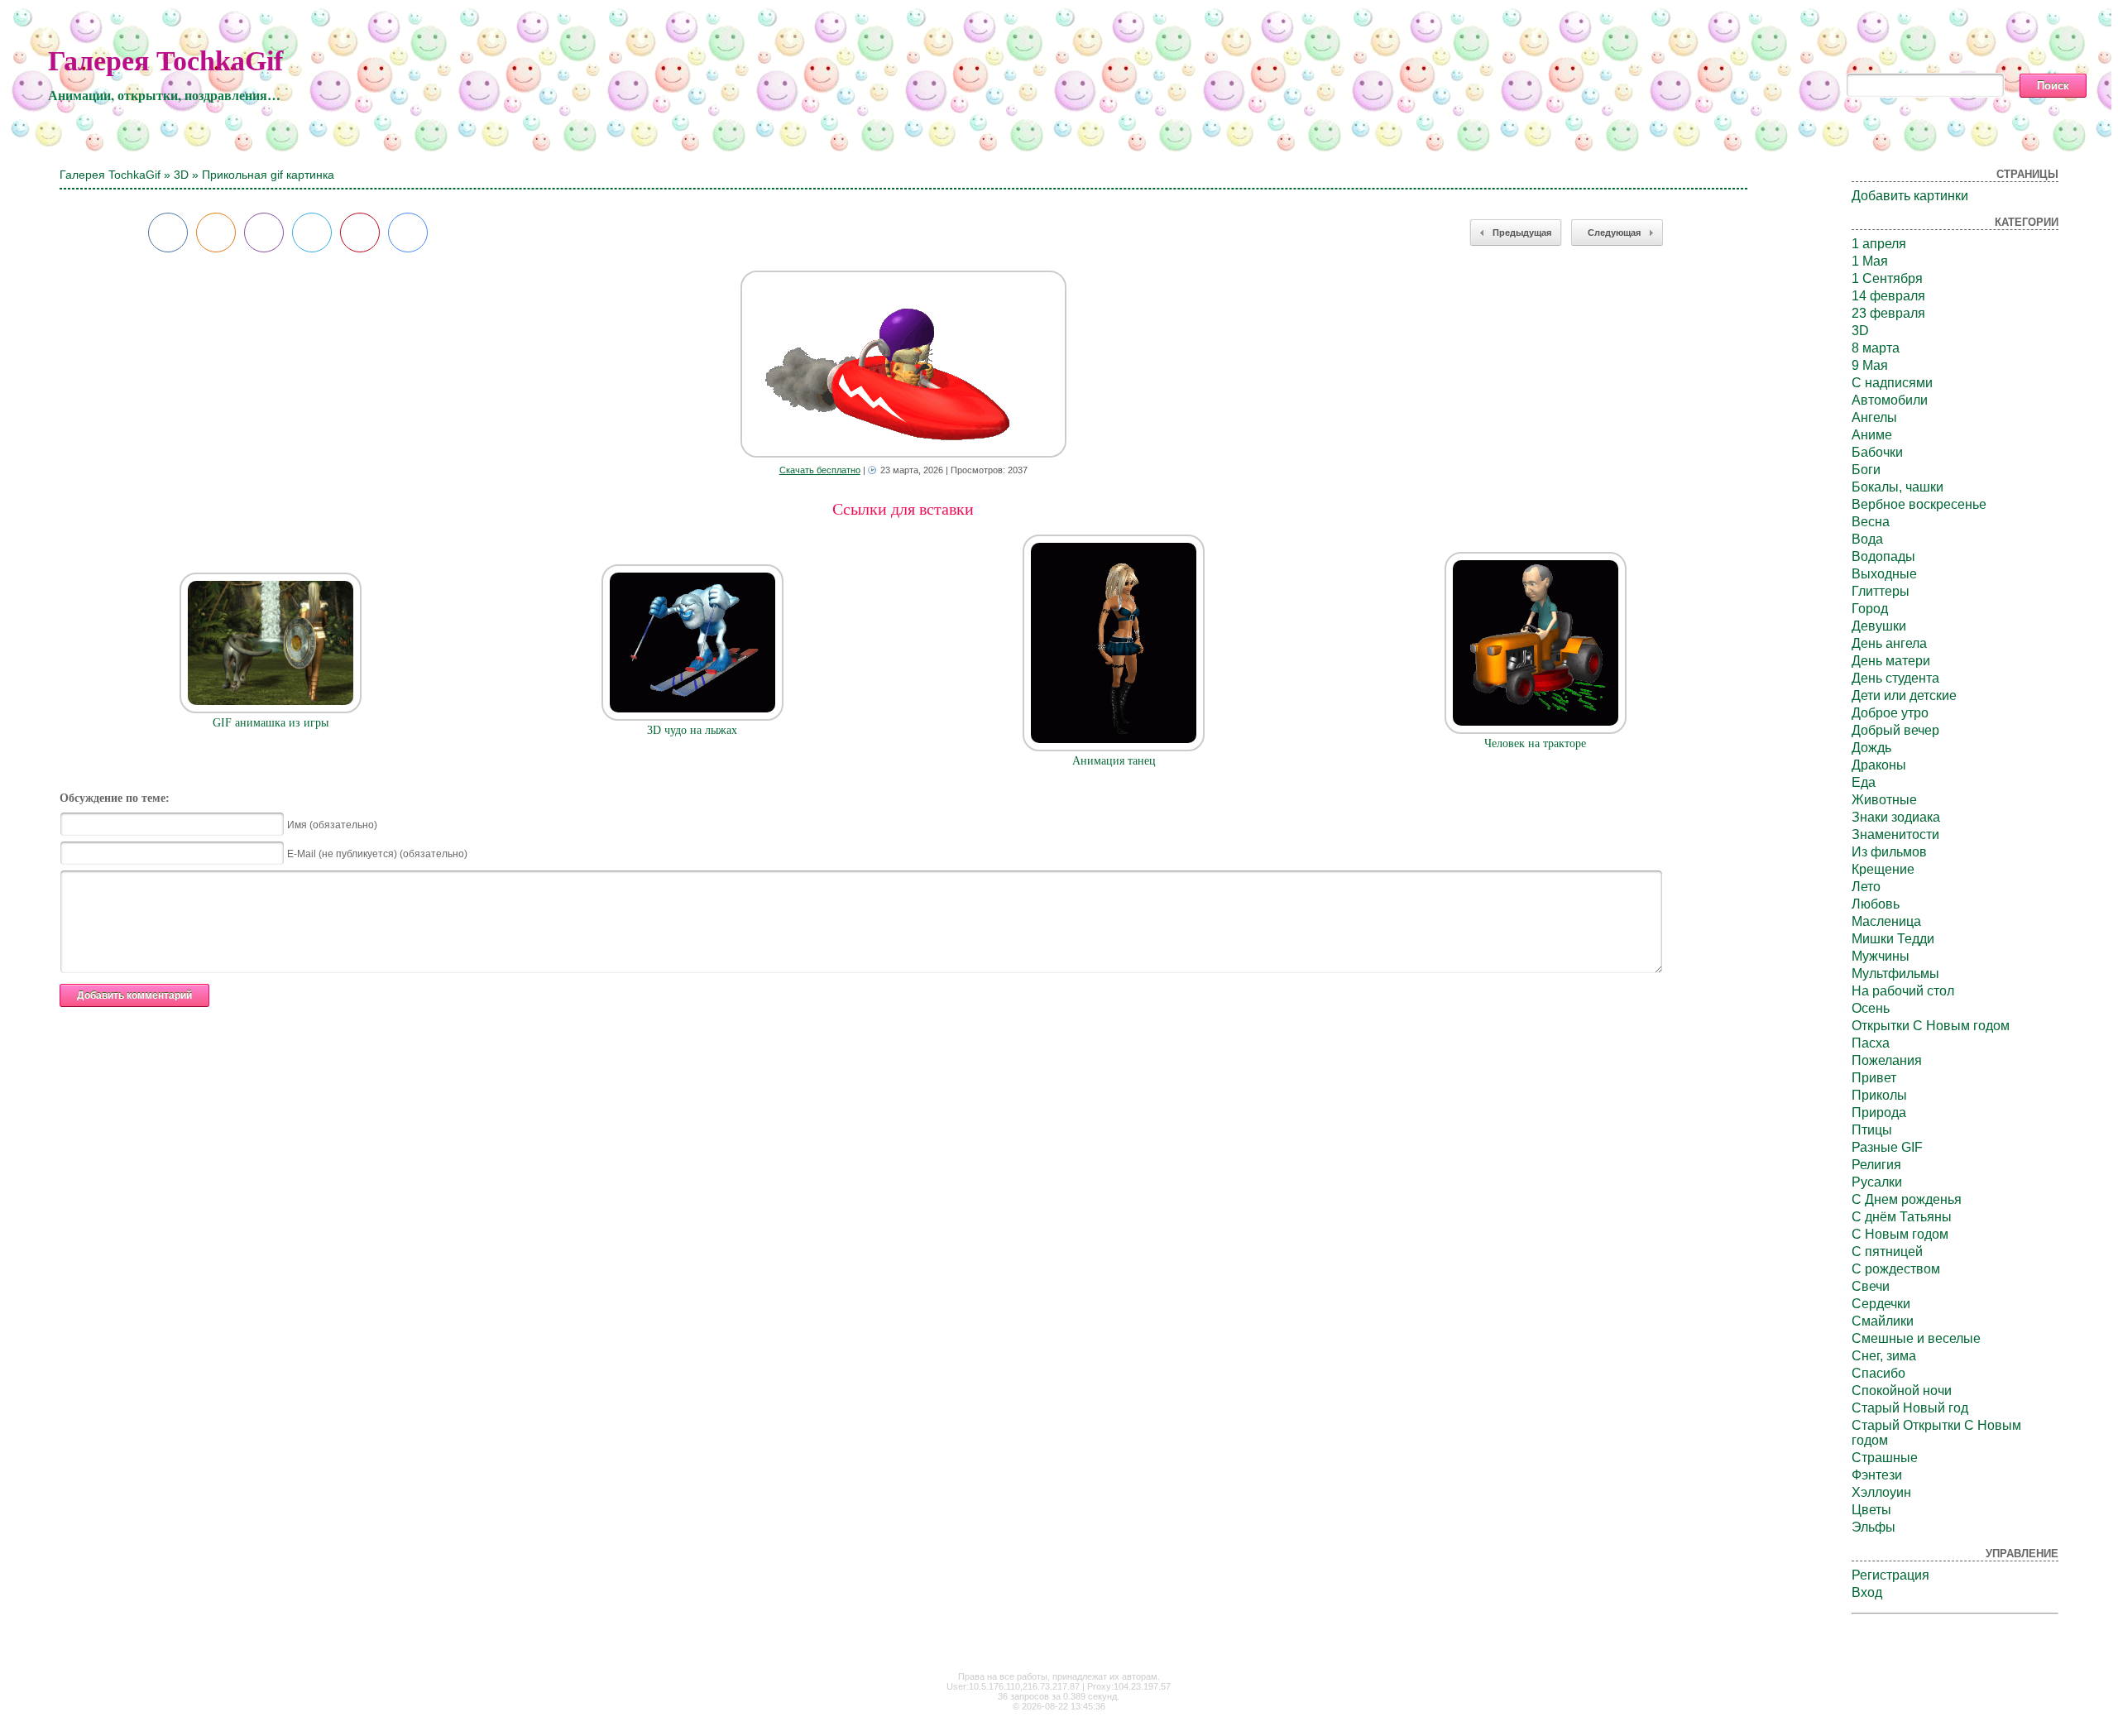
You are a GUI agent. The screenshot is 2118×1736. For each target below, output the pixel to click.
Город (1870, 609)
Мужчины (1881, 956)
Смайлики (1883, 1321)
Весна (1871, 522)
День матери (1891, 661)
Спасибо (1878, 1373)
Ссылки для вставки (903, 509)
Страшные (1885, 1458)
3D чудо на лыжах (692, 730)
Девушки (1879, 626)
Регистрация (1890, 1575)
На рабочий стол (1903, 991)
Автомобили (1890, 400)
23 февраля (1888, 313)
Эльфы (1874, 1527)
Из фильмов (1889, 852)
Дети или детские (1904, 695)
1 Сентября (1887, 278)
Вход (1867, 1592)
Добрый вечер (1895, 730)
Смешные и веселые (1916, 1338)
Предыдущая (1522, 233)
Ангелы (1874, 417)
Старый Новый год (1910, 1408)
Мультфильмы (1895, 974)
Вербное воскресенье (1919, 504)
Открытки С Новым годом (1931, 1026)
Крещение (1883, 869)
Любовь (1876, 904)
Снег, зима (1884, 1356)
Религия (1876, 1165)
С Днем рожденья (1907, 1199)
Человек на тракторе (1535, 743)
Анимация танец (1114, 761)
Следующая (1614, 233)
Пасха (1871, 1043)
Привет (1874, 1078)
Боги (1866, 470)
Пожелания (1887, 1060)
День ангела (1889, 643)
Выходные (1884, 574)
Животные (1884, 800)
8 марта (1876, 348)
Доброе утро (1890, 713)
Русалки (1877, 1182)
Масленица (1886, 921)
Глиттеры (1881, 591)
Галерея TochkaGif (165, 61)
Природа (1879, 1113)
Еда (1864, 782)
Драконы (1879, 765)
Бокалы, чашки (1898, 487)
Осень (1871, 1008)
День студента (1895, 678)
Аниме (1872, 435)
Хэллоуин (1881, 1492)
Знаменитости (1895, 834)
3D (181, 175)
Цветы (1871, 1510)
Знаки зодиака (1896, 817)
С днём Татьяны (1902, 1217)
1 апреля (1879, 244)
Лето (1866, 887)
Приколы (1879, 1095)
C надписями (1892, 383)
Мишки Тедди (1893, 939)
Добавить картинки (1910, 196)
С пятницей (1887, 1252)
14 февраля (1888, 296)
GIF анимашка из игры (271, 723)
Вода (1867, 539)
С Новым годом (1900, 1234)
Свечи (1871, 1286)
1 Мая (1870, 261)
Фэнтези (1877, 1475)
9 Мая (1870, 365)
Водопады (1883, 556)
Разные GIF (1887, 1147)
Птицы (1872, 1130)
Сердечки (1881, 1304)
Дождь (1871, 748)
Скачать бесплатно (820, 470)
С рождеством (1896, 1269)
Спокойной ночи (1902, 1391)
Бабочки (1877, 452)
